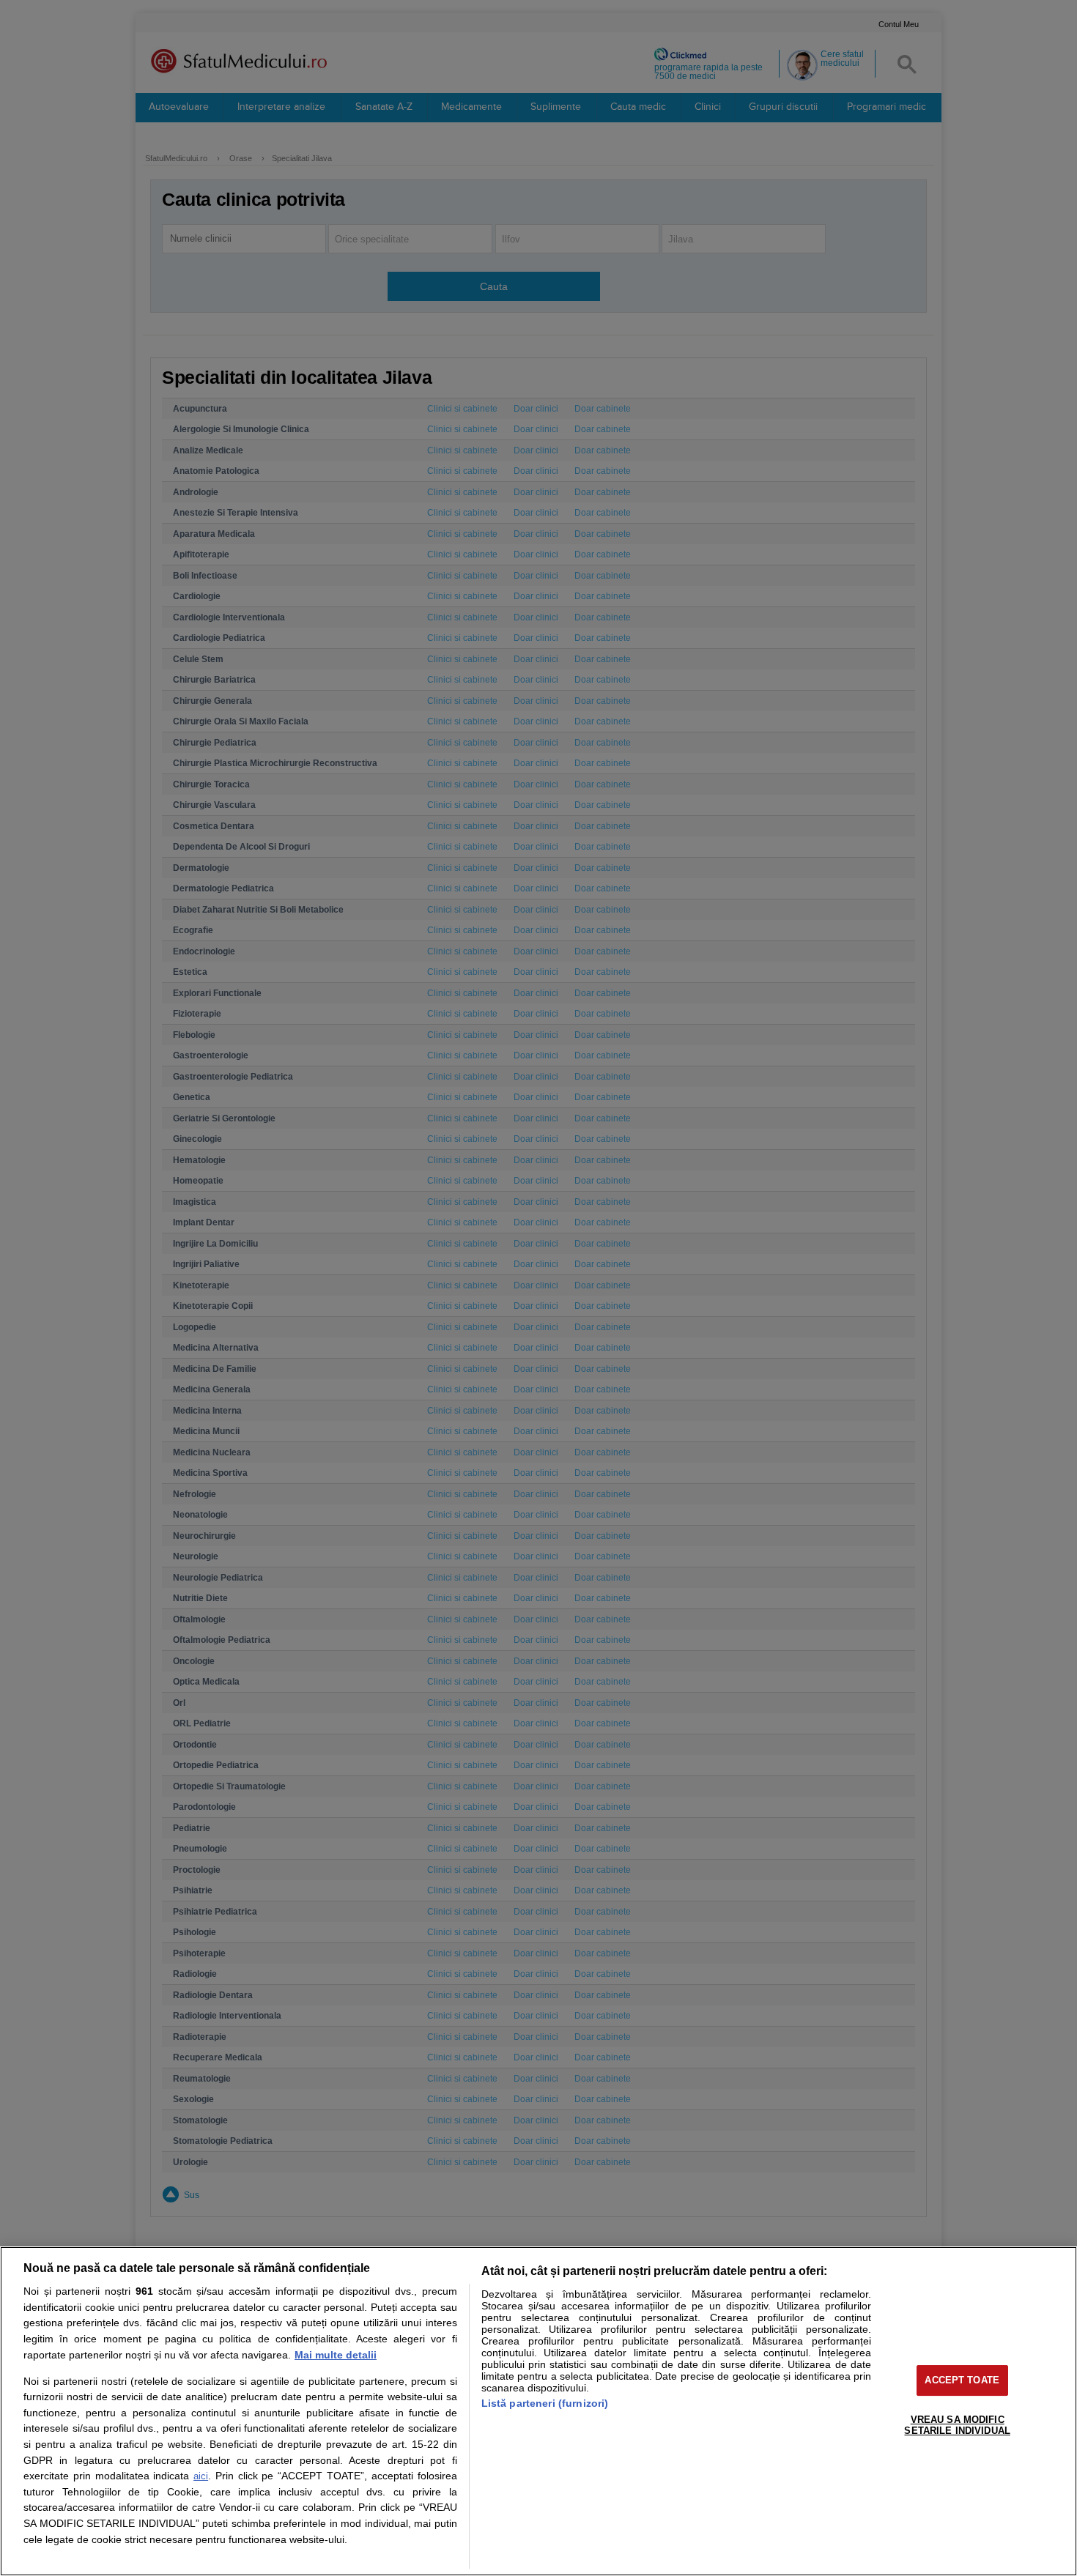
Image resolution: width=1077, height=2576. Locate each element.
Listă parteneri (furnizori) (545, 2403)
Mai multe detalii (336, 2355)
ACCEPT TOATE (962, 2380)
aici (201, 2476)
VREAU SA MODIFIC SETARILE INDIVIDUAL (957, 2425)
